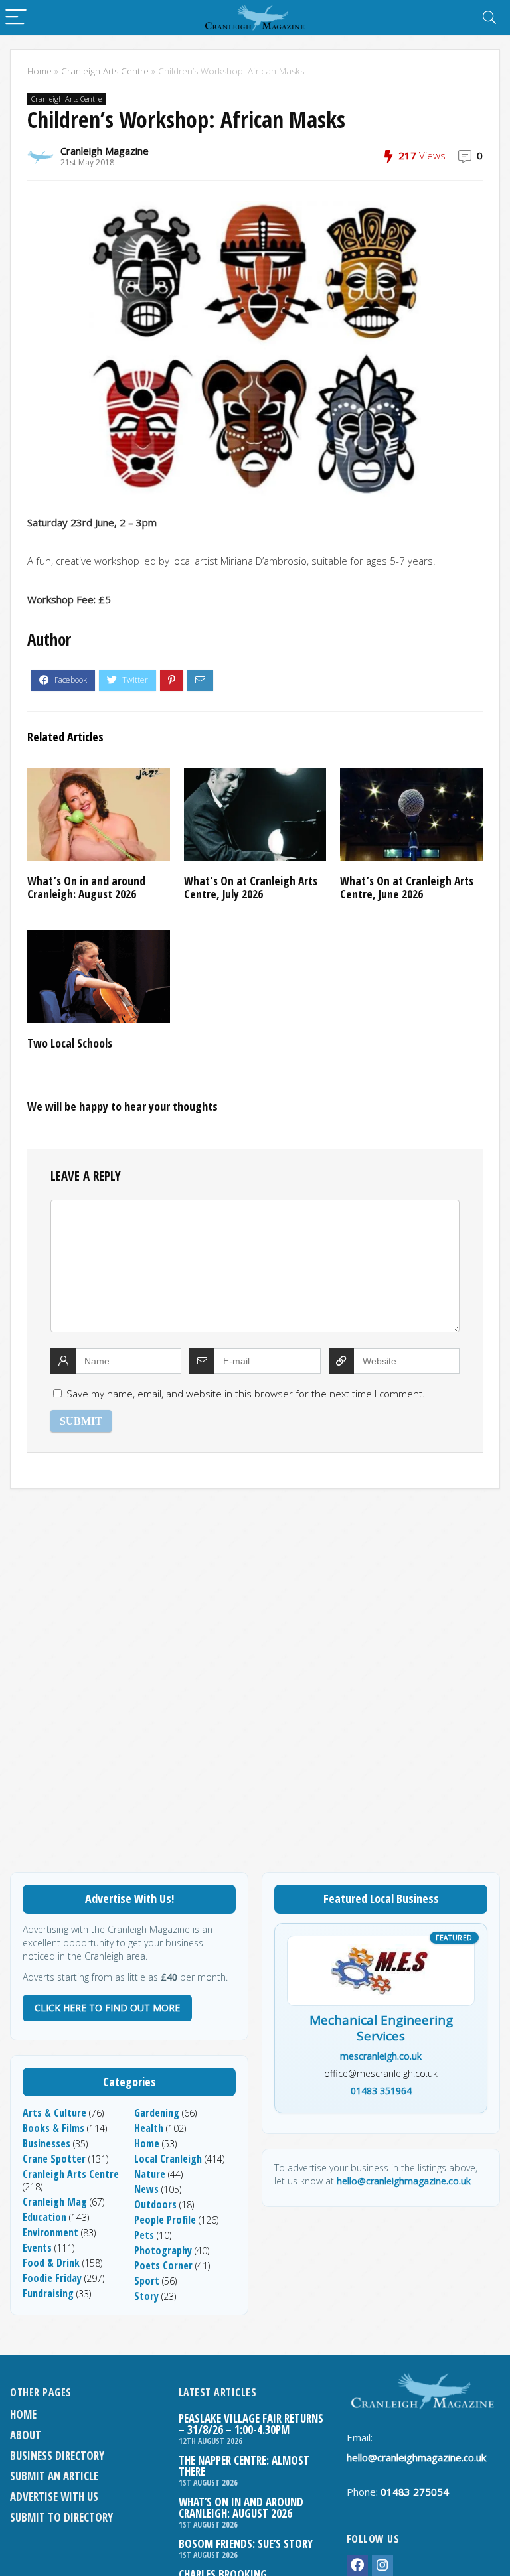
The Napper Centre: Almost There (244, 2466)
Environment (50, 2232)
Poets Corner (163, 2265)
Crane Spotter (54, 2159)
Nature (150, 2174)
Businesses (46, 2143)
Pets (144, 2235)
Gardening (157, 2113)
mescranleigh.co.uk (381, 2056)
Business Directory (57, 2456)
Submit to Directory (61, 2517)
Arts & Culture (54, 2113)
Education (44, 2217)
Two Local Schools (70, 1043)
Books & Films (53, 2128)
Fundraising (48, 2293)
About (26, 2435)
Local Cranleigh (168, 2159)
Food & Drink (51, 2263)
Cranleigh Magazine (105, 151)
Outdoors (155, 2204)
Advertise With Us (54, 2497)
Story (146, 2296)
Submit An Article (54, 2476)
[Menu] (16, 18)
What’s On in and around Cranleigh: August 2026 (86, 887)
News (146, 2189)
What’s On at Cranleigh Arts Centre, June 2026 (407, 887)
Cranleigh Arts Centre (105, 71)
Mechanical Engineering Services (381, 2029)
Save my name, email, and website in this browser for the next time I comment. (246, 1394)
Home (40, 71)
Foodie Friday (52, 2278)
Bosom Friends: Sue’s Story (246, 2544)
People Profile (165, 2220)
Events (37, 2248)
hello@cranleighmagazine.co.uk (404, 2181)
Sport (147, 2281)
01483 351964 (381, 2091)
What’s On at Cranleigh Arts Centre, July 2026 (251, 887)
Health (149, 2128)
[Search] (489, 18)
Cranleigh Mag (55, 2202)
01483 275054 (415, 2492)
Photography (163, 2250)
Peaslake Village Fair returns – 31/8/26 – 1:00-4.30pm (251, 2424)
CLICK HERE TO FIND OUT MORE (107, 2008)
